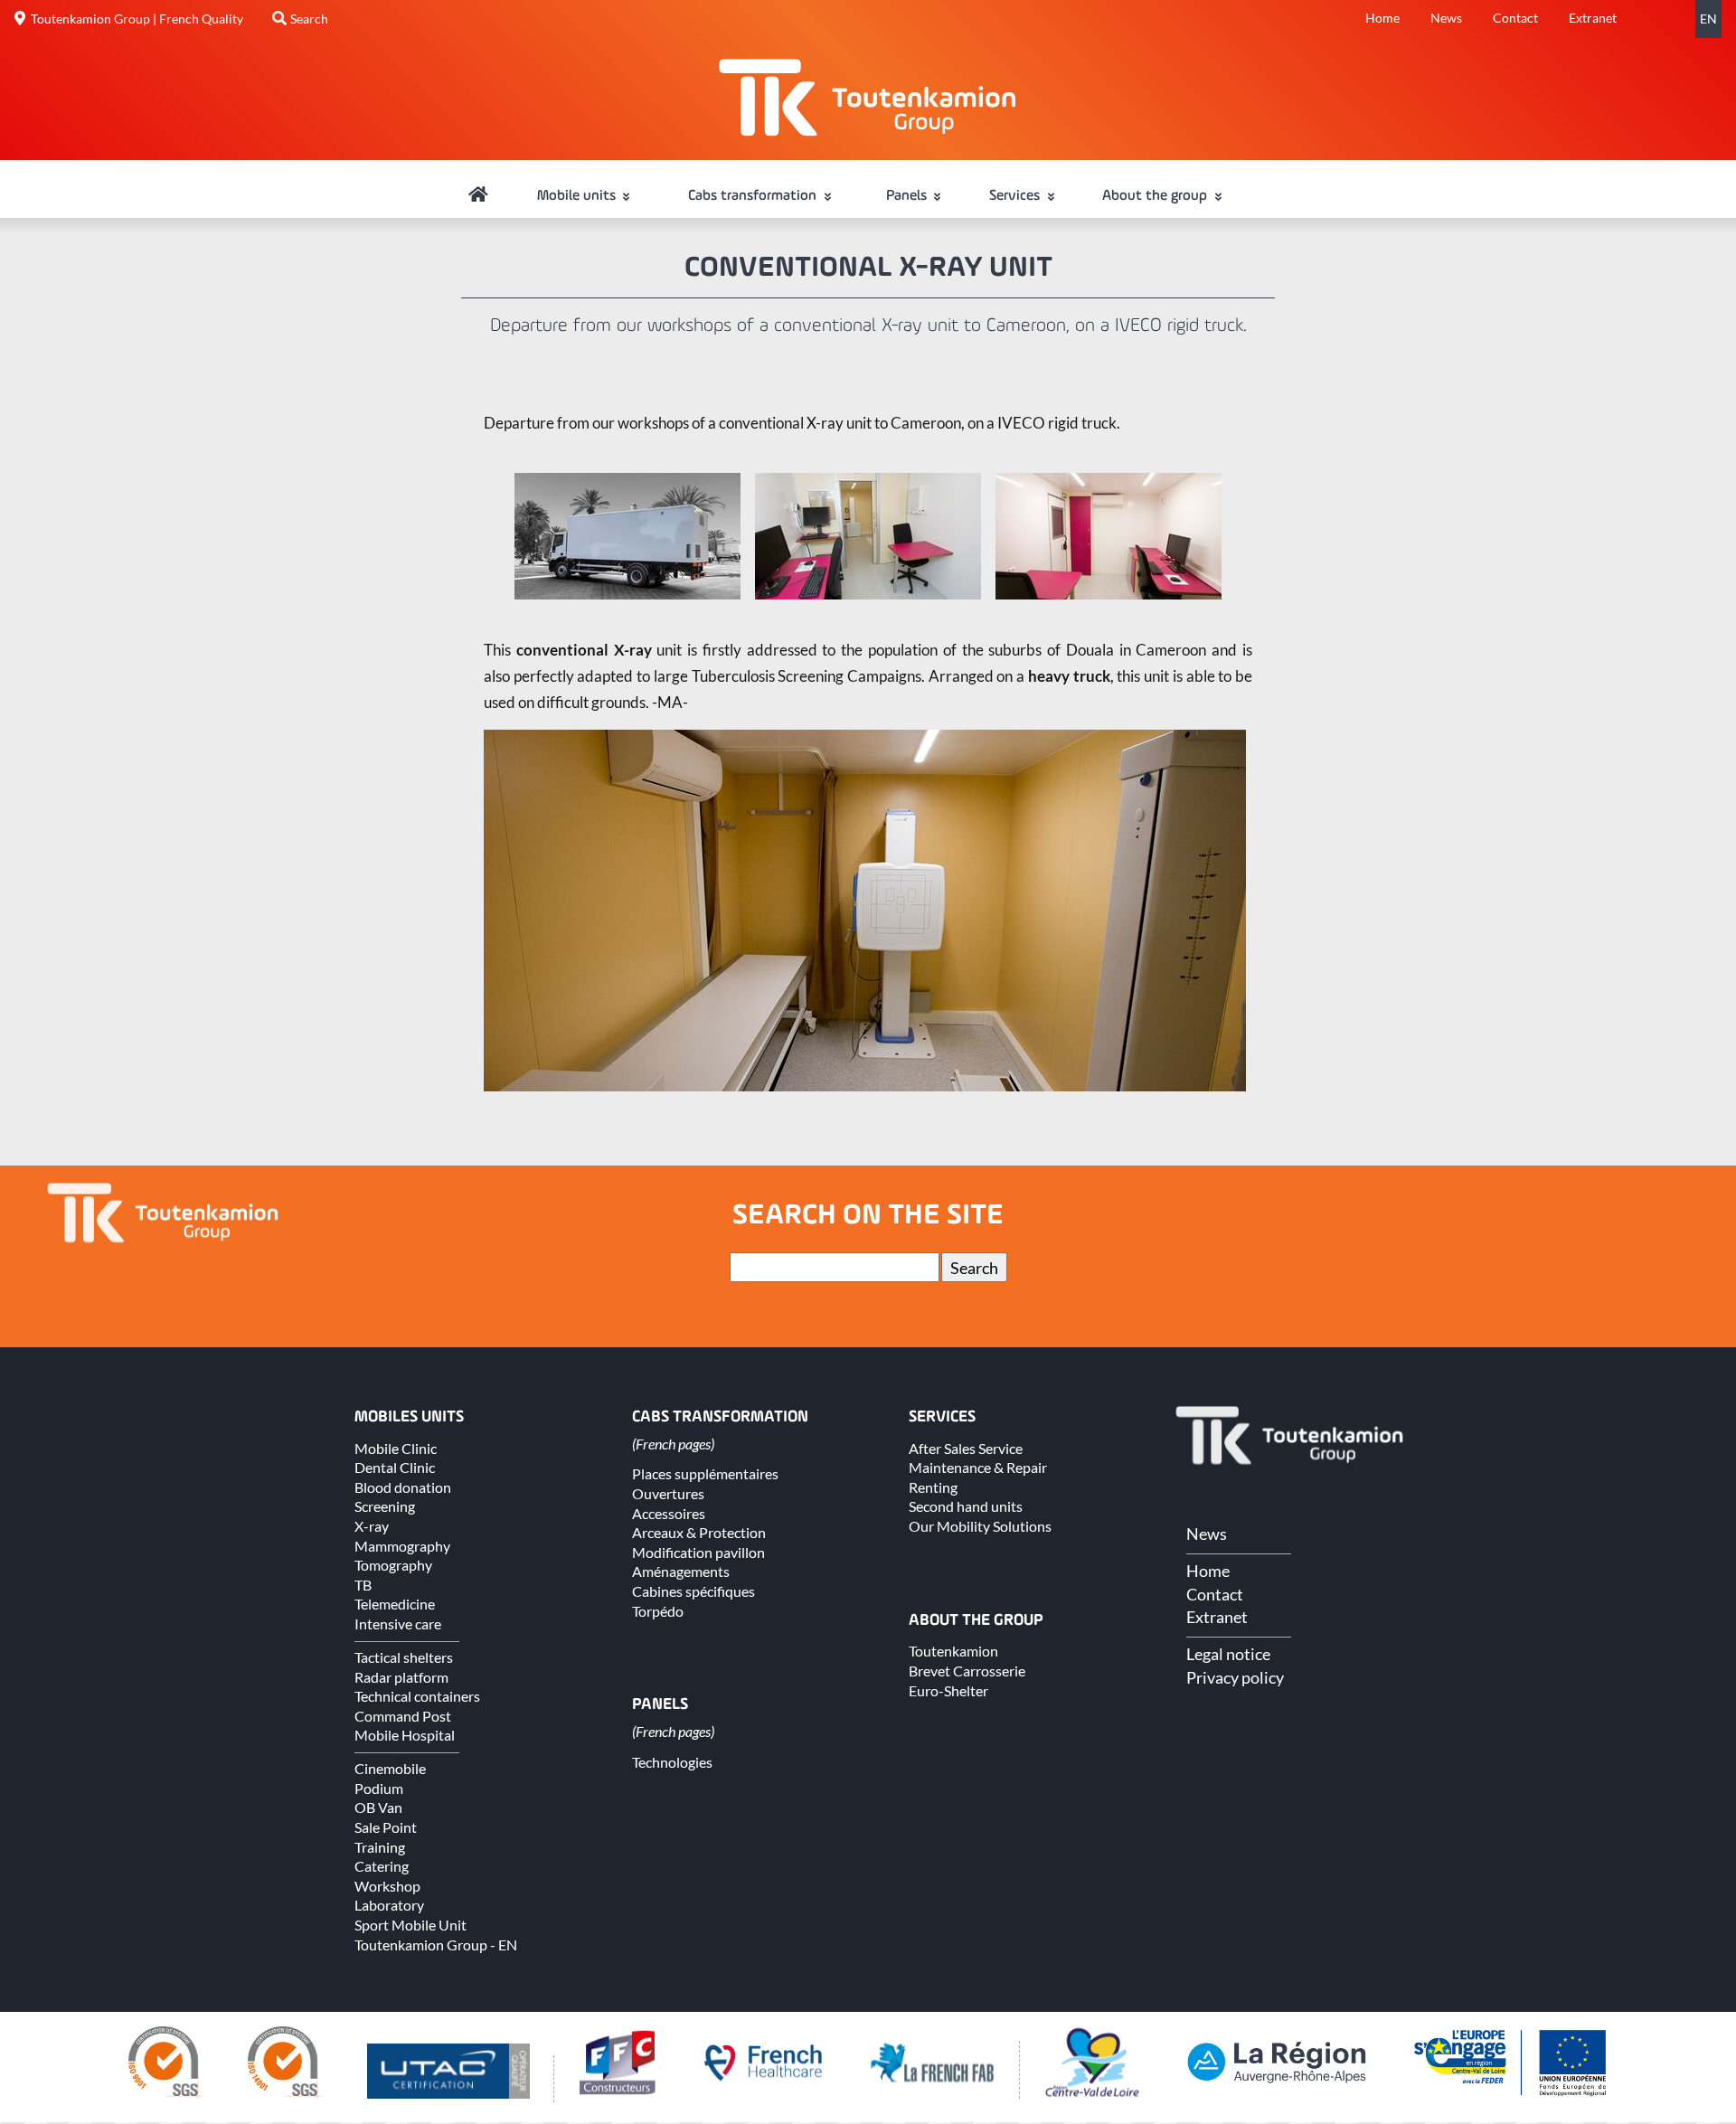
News (1446, 18)
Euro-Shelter (948, 1690)
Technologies (672, 1762)
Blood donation (403, 1487)
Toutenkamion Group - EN (436, 1945)
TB (363, 1585)
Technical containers (417, 1696)
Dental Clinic (395, 1467)
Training (380, 1847)
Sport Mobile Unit (410, 1925)
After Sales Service (966, 1448)
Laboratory (389, 1905)
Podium (379, 1788)
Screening (385, 1506)
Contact (1515, 18)
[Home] (478, 196)
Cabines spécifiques (693, 1591)
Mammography (402, 1546)
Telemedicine (395, 1604)
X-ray (372, 1526)
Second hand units (966, 1506)
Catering (382, 1866)
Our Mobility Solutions (980, 1526)
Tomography (393, 1565)
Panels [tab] (908, 196)
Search (309, 19)
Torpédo (658, 1611)
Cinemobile (390, 1768)
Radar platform (401, 1677)
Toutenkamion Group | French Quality (137, 19)
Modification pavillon (698, 1552)
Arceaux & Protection (699, 1532)
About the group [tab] (1156, 196)
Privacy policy (1235, 1677)
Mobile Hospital (405, 1735)
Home (1382, 18)
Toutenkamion (953, 1651)
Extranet (1593, 18)
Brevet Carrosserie (967, 1671)
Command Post (403, 1716)
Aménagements (681, 1571)
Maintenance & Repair (978, 1467)
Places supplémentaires (705, 1473)
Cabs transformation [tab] (754, 196)
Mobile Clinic (396, 1448)
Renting (933, 1487)
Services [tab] (1016, 196)
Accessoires (669, 1513)
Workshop (387, 1886)
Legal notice (1228, 1654)
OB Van (378, 1807)
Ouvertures (668, 1493)
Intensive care (398, 1624)
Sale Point (386, 1827)
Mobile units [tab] (578, 196)
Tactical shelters (404, 1657)
